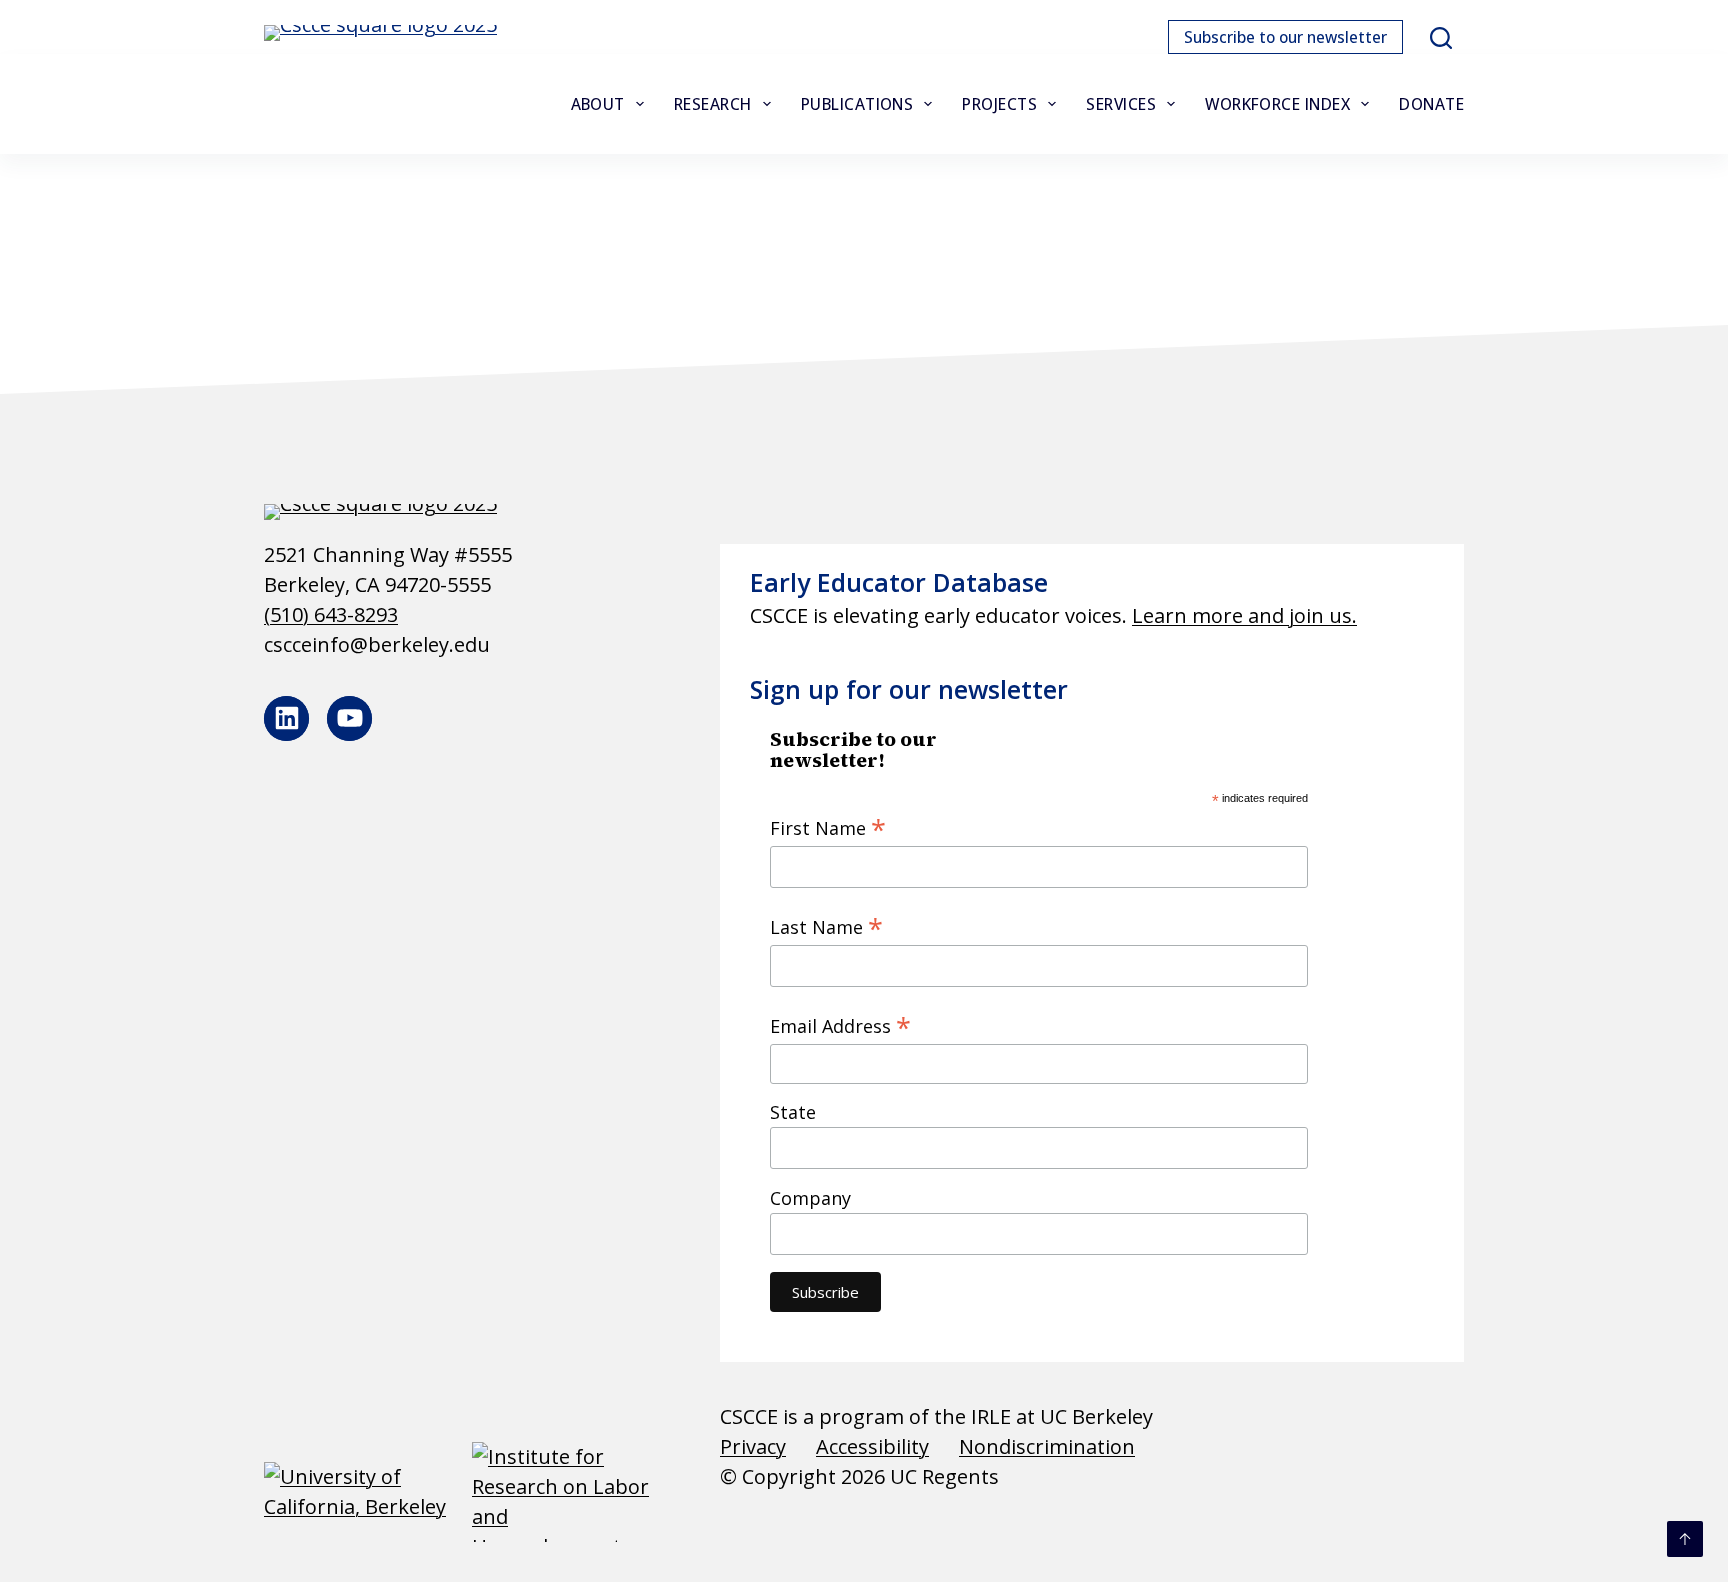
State (793, 1112)
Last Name (826, 926)
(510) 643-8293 (331, 614)
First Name (828, 827)
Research (713, 104)
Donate (1431, 104)
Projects (999, 104)
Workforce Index (1277, 104)
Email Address (840, 1025)
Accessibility (872, 1446)
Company (810, 1198)
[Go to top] (1685, 1539)
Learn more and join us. (1244, 615)
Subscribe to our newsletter (1285, 37)
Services (1121, 104)
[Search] (1441, 38)
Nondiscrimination (1047, 1446)
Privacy (753, 1446)
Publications (857, 104)
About (598, 104)
